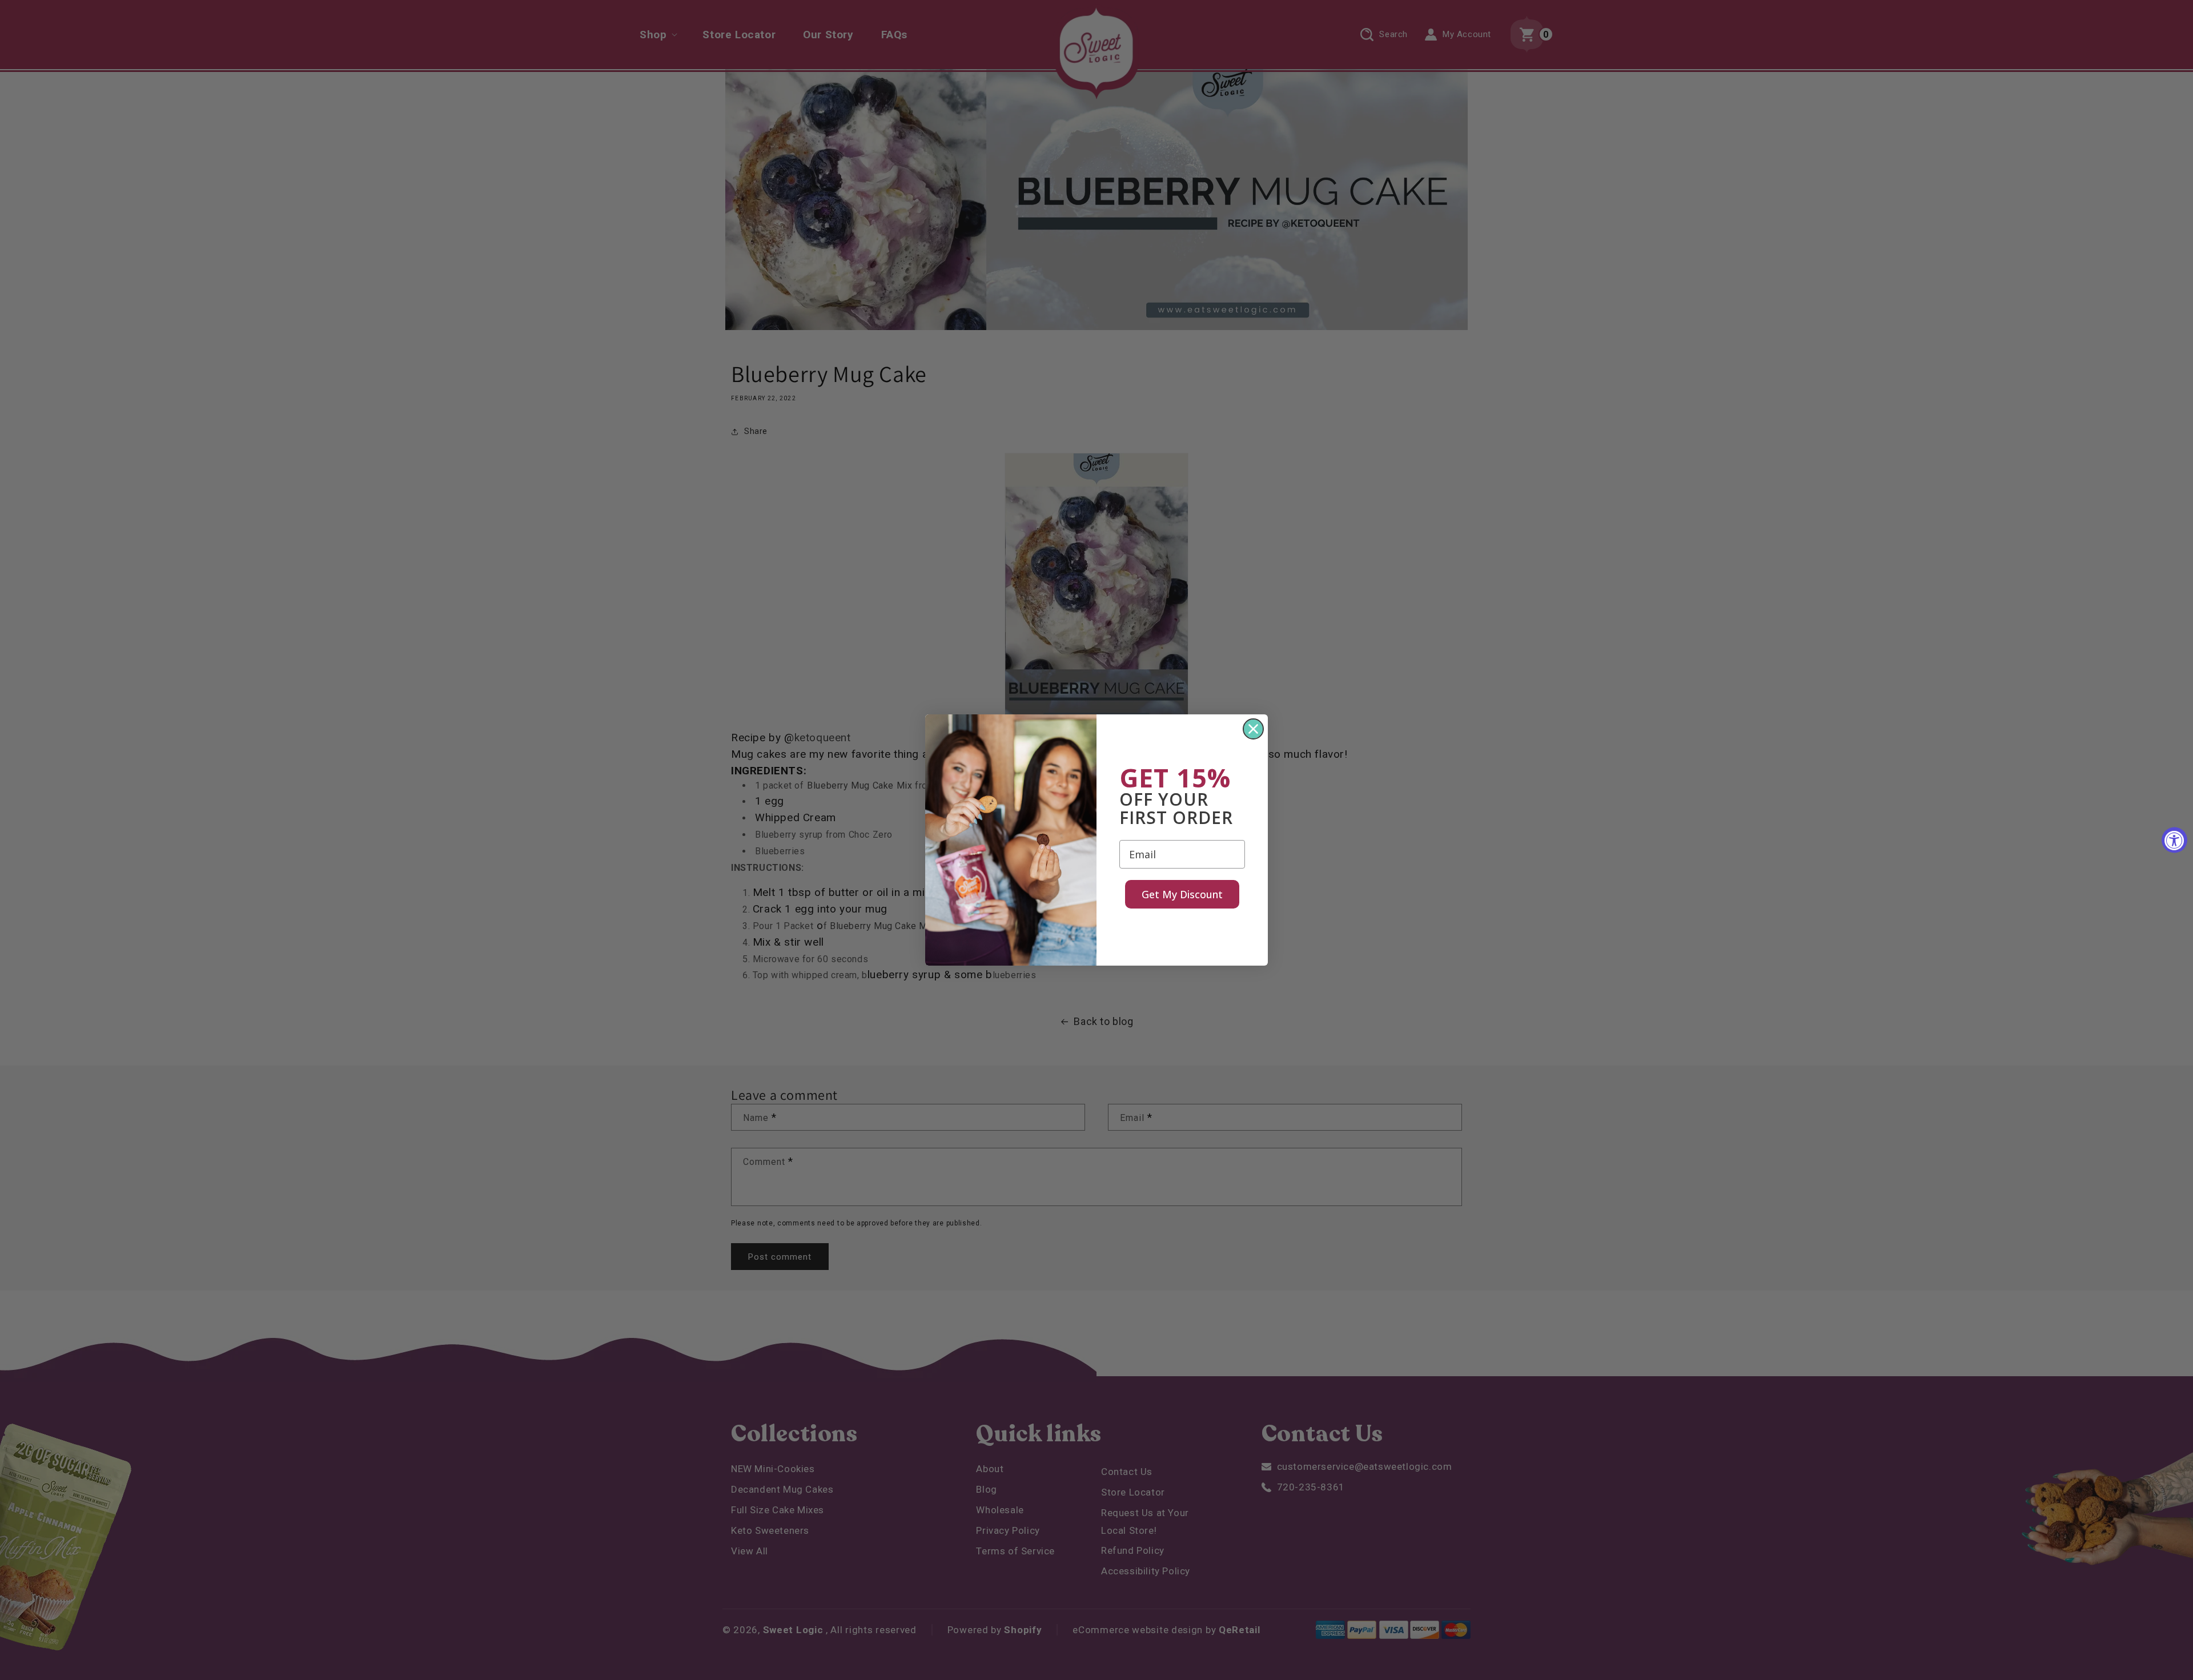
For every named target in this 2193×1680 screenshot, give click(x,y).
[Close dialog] (1253, 729)
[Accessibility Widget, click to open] (2174, 840)
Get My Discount (1182, 894)
